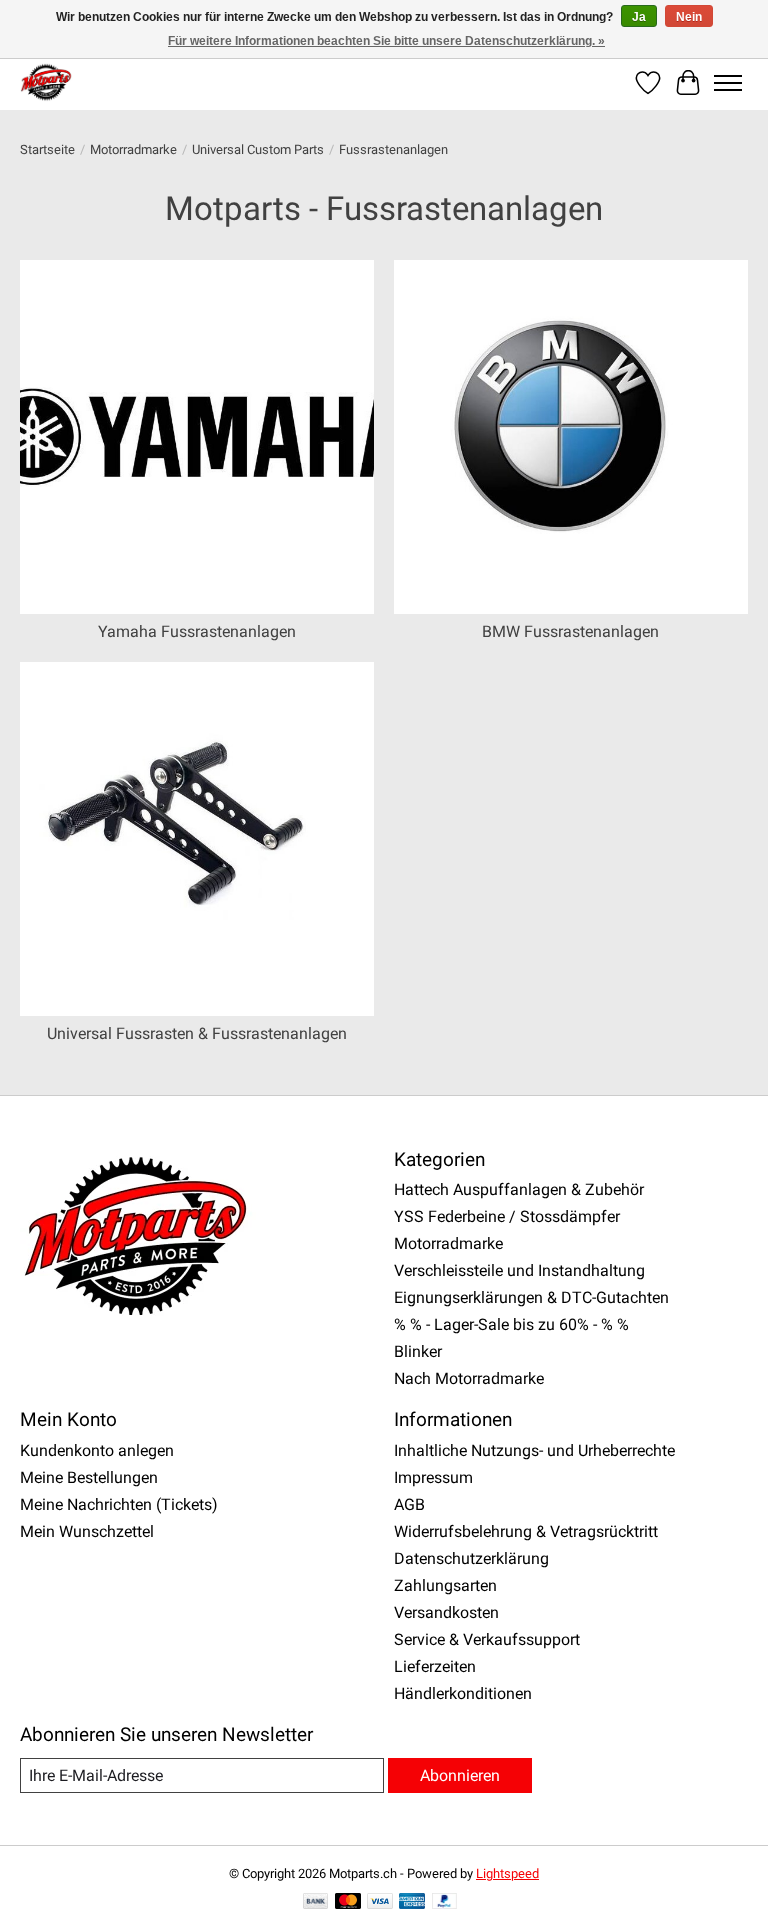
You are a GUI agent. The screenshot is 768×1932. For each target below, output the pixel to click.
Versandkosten (446, 1612)
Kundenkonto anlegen (97, 1450)
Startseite (47, 149)
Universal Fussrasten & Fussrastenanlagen (197, 1033)
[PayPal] (445, 1902)
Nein (689, 17)
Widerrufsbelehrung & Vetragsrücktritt (526, 1531)
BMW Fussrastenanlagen (570, 631)
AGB (409, 1504)
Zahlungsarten (445, 1585)
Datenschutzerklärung (471, 1558)
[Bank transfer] (316, 1902)
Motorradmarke (133, 149)
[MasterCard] (348, 1902)
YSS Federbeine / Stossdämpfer (507, 1216)
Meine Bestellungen (89, 1477)
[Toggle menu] (728, 83)
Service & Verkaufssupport (487, 1639)
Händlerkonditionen (463, 1693)
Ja (639, 17)
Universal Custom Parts (258, 149)
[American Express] (412, 1902)
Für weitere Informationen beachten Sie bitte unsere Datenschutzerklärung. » (386, 41)
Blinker (418, 1351)
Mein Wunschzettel (87, 1531)
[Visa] (380, 1902)
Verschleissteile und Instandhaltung (519, 1270)
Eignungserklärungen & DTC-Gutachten (531, 1297)
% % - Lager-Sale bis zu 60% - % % (511, 1324)
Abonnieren (460, 1775)
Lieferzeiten (435, 1666)
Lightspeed (507, 1873)
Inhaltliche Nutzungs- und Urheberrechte (534, 1450)
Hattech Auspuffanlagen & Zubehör (519, 1189)
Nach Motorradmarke (469, 1378)
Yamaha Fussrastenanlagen (197, 631)
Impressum (433, 1477)
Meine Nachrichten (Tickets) (119, 1504)
